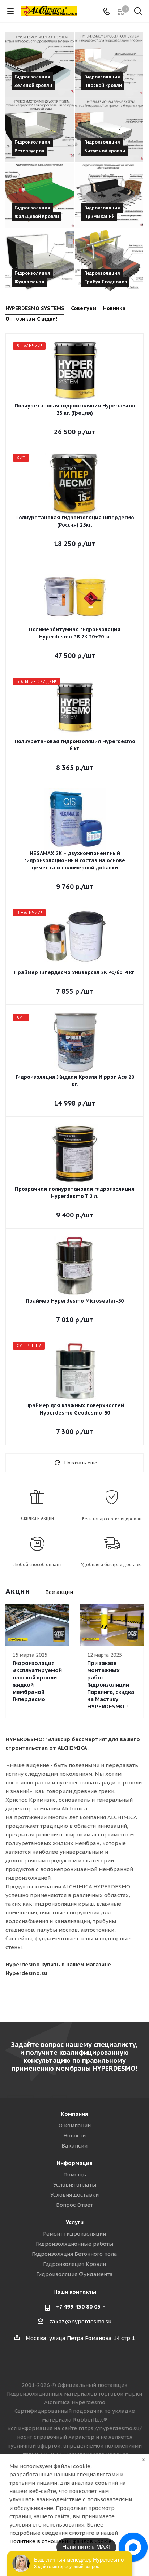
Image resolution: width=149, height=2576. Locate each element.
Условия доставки (74, 2195)
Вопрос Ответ (74, 2205)
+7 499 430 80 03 (78, 2307)
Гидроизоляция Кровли (74, 2264)
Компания (74, 2114)
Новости (74, 2135)
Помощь (75, 2174)
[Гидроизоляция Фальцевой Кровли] (40, 195)
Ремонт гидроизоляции (74, 2234)
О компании (75, 2125)
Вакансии (74, 2146)
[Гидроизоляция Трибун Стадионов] (109, 261)
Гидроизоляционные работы (74, 2244)
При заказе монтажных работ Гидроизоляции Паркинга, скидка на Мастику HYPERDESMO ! (111, 1685)
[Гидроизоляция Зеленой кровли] (40, 64)
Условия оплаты (75, 2185)
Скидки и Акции (37, 1518)
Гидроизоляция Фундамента (74, 2274)
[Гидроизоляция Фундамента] (40, 261)
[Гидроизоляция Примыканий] (109, 195)
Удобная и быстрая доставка (112, 1564)
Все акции (59, 1592)
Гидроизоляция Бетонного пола (74, 2254)
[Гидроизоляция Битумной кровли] (109, 130)
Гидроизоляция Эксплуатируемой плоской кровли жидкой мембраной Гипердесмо (37, 1681)
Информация (74, 2163)
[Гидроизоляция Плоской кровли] (109, 64)
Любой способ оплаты (37, 1564)
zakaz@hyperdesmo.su (80, 2321)
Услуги (75, 2222)
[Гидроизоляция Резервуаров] (40, 130)
